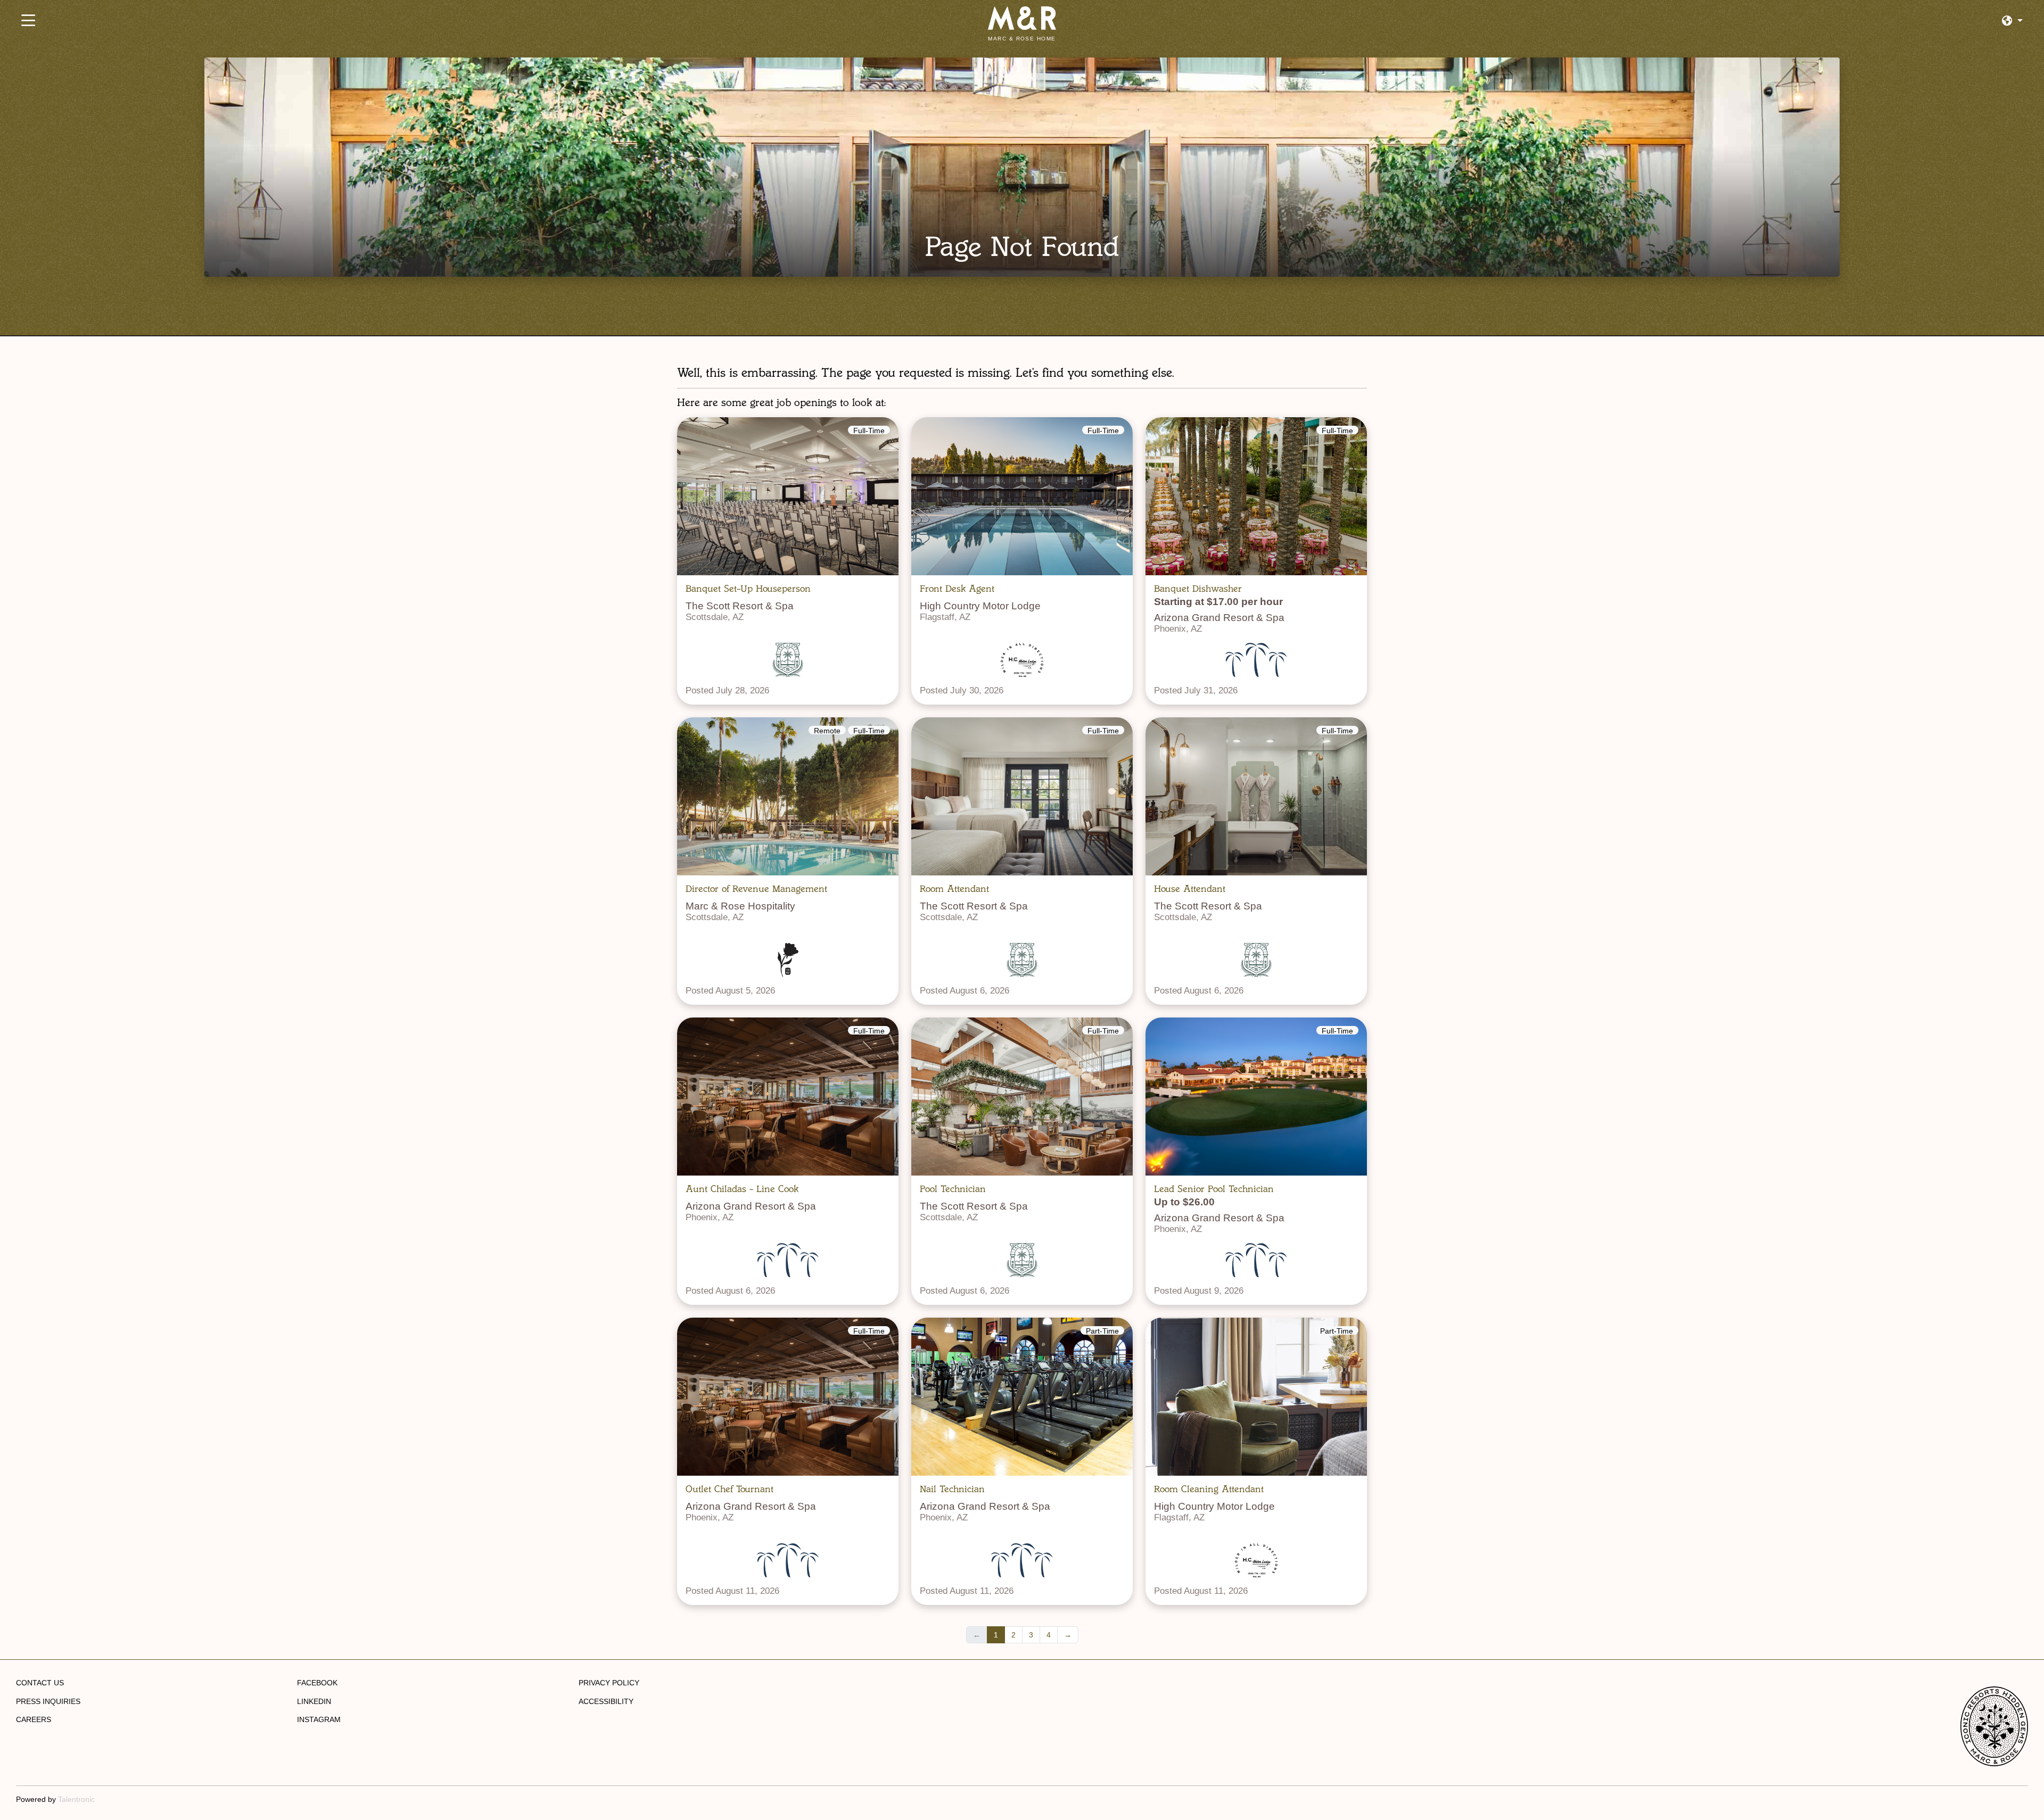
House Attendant (1190, 889)
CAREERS (34, 1719)
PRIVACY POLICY (609, 1683)
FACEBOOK (317, 1683)
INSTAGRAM (319, 1719)
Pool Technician (953, 1189)
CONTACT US (40, 1683)
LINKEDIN (314, 1701)
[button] (2012, 21)
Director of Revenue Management (756, 889)
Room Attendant (954, 889)
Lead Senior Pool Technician (1214, 1189)
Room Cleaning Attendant (1209, 1489)
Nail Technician (952, 1489)
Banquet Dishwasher (1198, 589)
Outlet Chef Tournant (730, 1489)
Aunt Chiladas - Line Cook (742, 1189)
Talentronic (76, 1799)
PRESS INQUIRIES (48, 1701)
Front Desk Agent (957, 589)
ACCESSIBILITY (606, 1701)
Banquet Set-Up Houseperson (748, 589)
